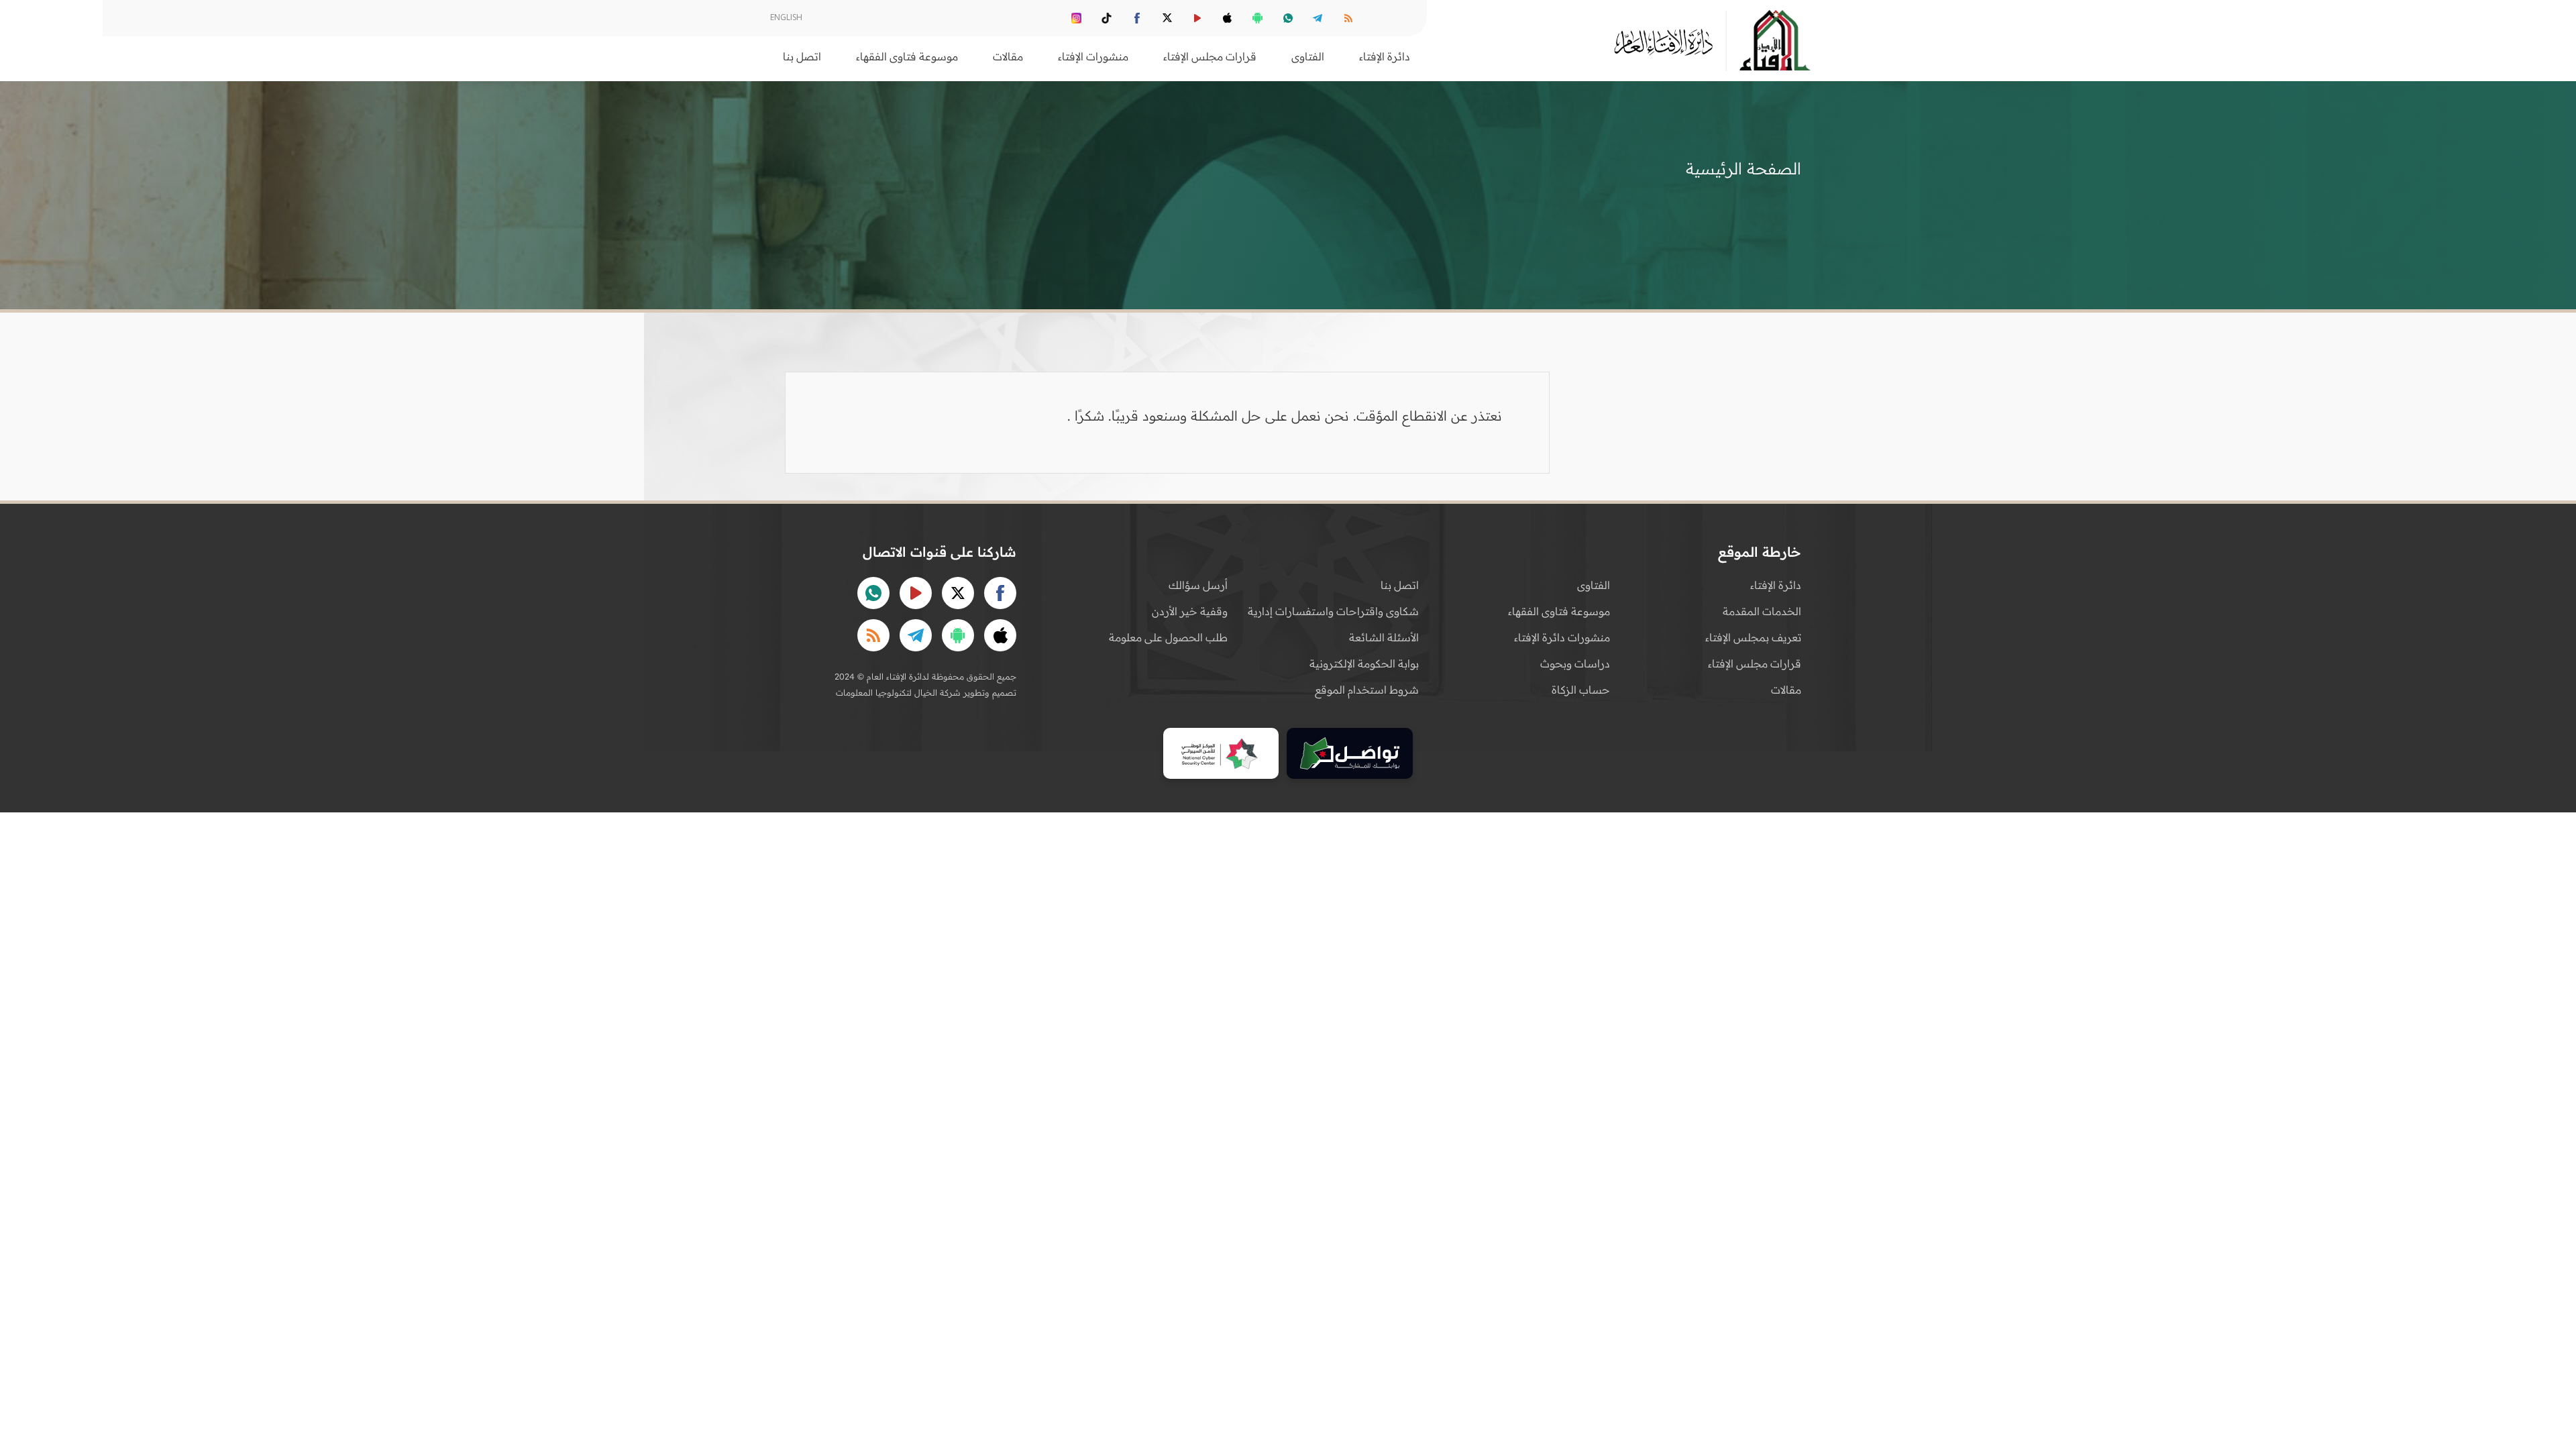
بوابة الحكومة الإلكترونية (1364, 663)
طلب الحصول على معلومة (1168, 637)
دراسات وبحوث (1575, 663)
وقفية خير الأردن (1190, 611)
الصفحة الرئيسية (1743, 168)
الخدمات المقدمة (1762, 611)
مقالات (1786, 690)
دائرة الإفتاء (1776, 585)
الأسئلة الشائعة (1384, 637)
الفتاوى (1594, 585)
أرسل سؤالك (1198, 585)
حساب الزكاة (1581, 690)
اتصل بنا (802, 56)
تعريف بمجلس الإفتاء (1753, 637)
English (786, 17)
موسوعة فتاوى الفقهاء (1559, 611)
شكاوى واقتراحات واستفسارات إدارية (1333, 611)
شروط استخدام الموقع (1367, 690)
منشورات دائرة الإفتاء (1562, 637)
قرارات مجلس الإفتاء (1755, 663)
